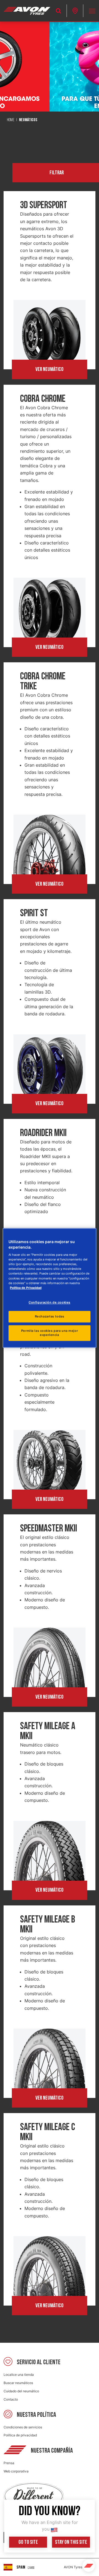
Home (11, 120)
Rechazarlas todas (50, 1316)
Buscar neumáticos (18, 2383)
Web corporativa (16, 2471)
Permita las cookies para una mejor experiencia (50, 1333)
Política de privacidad (20, 2435)
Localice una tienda (19, 2375)
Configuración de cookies (50, 1302)
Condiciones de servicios (23, 2427)
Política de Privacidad (26, 1288)
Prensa (9, 2463)
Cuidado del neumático (21, 2391)
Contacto (11, 2399)
